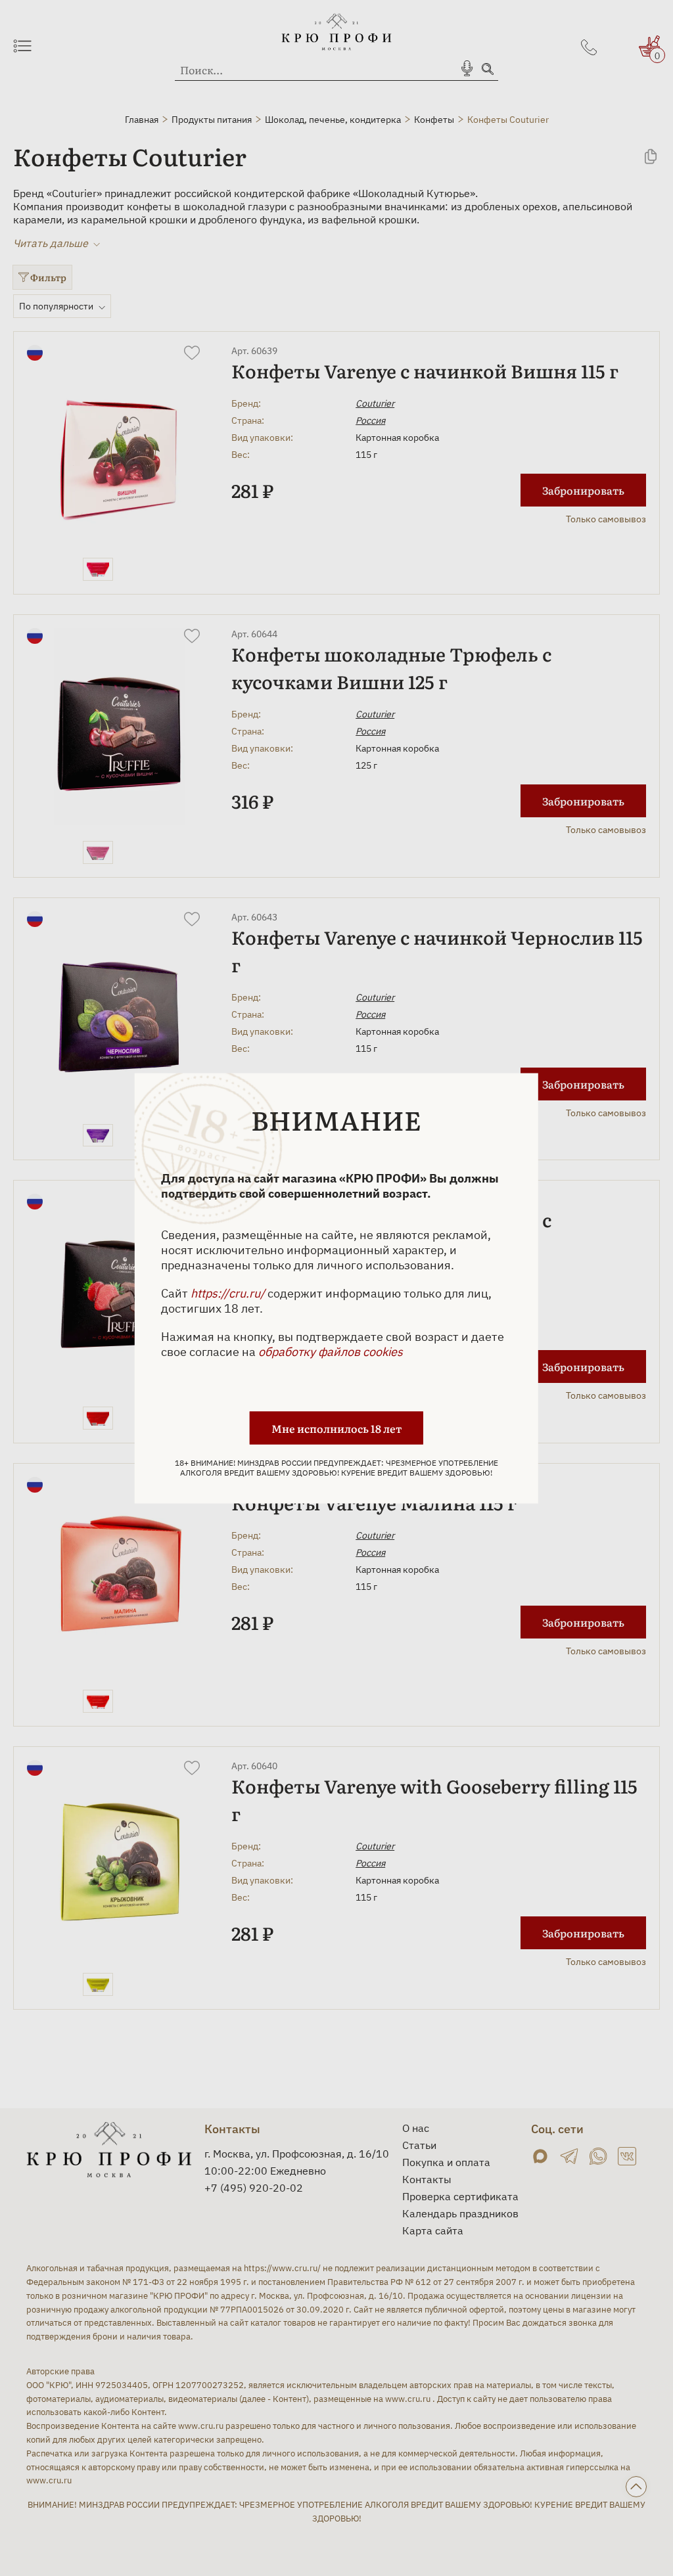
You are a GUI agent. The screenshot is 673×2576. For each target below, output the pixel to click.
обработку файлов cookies (331, 1351)
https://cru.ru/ (228, 1293)
